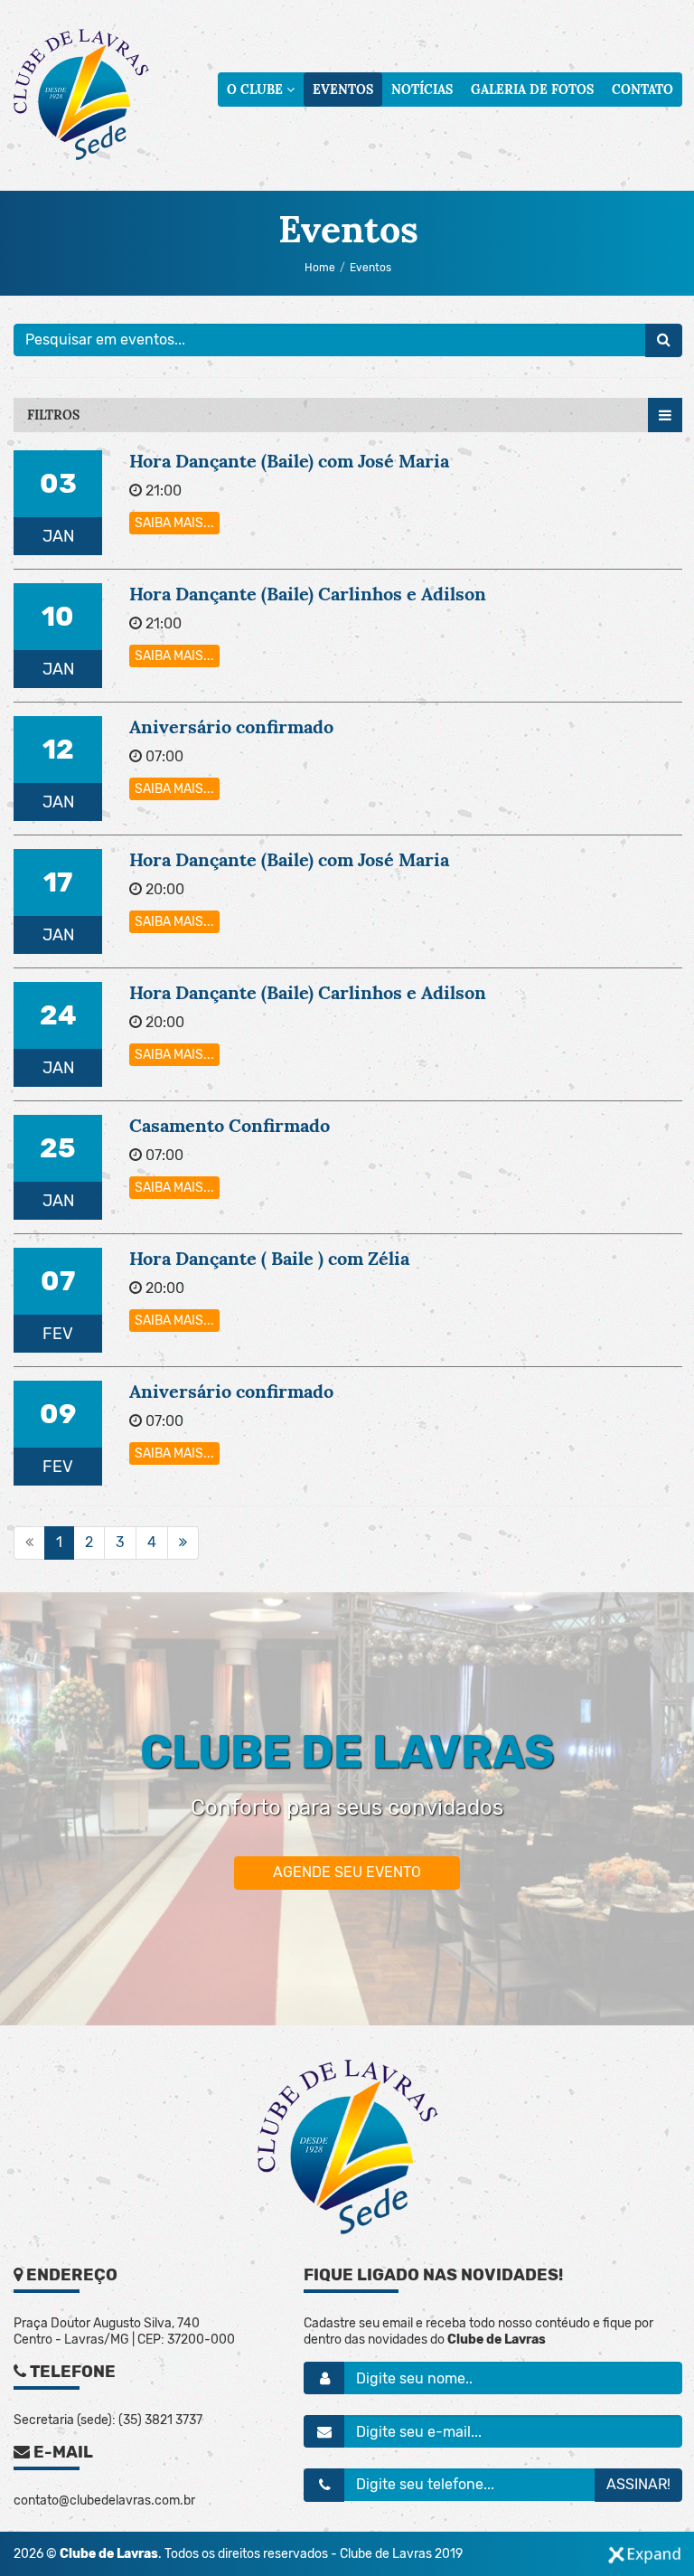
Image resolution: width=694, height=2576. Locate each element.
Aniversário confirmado (231, 727)
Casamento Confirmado (230, 1125)
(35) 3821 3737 (160, 2420)
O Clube (257, 90)
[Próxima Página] (183, 1543)
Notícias (422, 90)
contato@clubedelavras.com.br (104, 2501)
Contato (642, 90)
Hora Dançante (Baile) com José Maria (289, 461)
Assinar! (638, 2484)
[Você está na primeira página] (29, 1543)
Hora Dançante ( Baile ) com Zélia (269, 1258)
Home (320, 268)
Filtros (53, 415)
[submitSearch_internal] (664, 340)
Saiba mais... (174, 523)
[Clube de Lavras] (81, 95)
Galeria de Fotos (532, 90)
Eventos (343, 90)
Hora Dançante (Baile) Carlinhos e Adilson (308, 594)
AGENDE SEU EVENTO (347, 1872)
